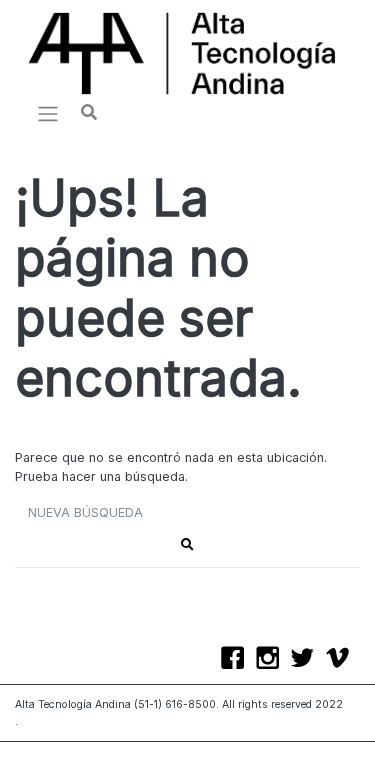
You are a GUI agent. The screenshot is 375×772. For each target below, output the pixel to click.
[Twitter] (307, 660)
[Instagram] (272, 660)
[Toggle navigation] (48, 114)
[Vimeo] (342, 660)
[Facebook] (237, 660)
